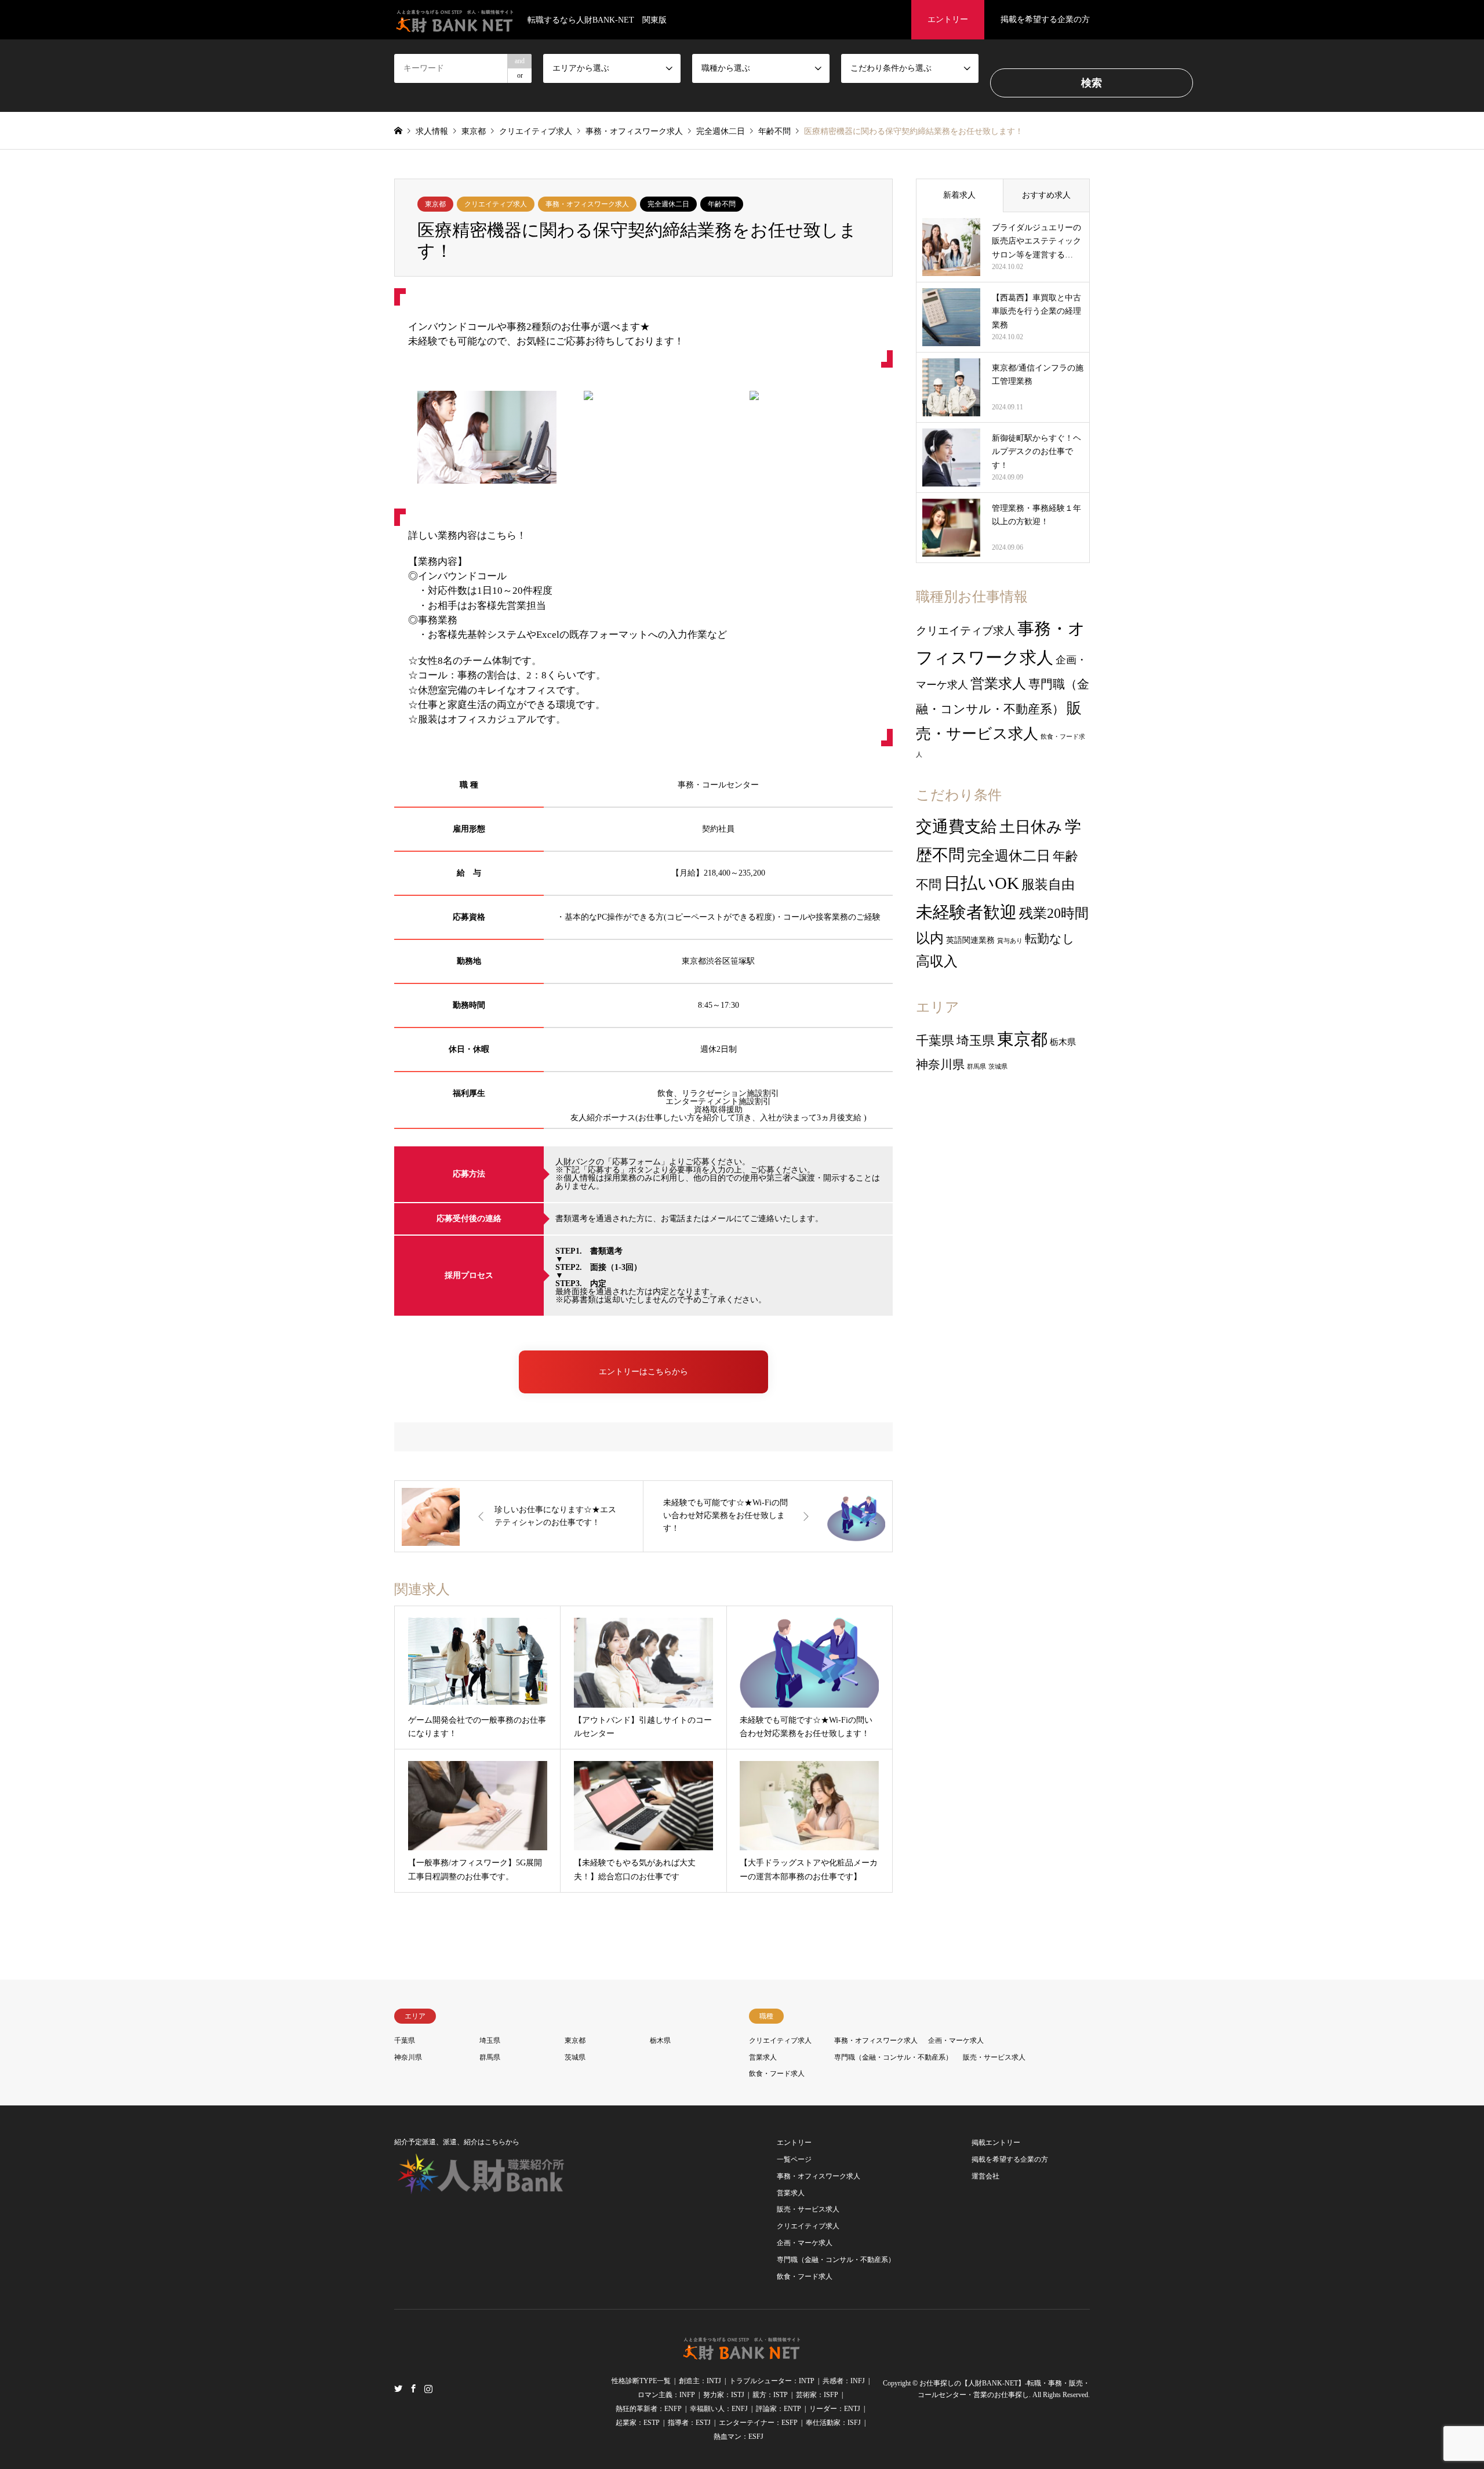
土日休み (1031, 827)
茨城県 (998, 1067)
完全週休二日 (668, 204)
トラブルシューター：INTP (772, 2381)
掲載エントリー (996, 2143)
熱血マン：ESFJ (739, 2437)
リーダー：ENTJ (835, 2409)
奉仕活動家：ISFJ (833, 2423)
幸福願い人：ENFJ (719, 2409)
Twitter (398, 2388)
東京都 (435, 204)
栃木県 (1063, 1042)
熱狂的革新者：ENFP (649, 2409)
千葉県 (935, 1041)
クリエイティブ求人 (496, 204)
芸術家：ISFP (817, 2395)
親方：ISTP (770, 2395)
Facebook (413, 2388)
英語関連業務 (970, 940)
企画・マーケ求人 (956, 2040)
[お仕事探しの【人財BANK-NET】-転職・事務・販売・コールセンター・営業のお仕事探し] (742, 2354)
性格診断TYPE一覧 (641, 2381)
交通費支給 (956, 827)
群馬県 (976, 1067)
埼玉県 (976, 1041)
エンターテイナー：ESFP (758, 2423)
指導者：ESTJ (689, 2423)
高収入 (937, 961)
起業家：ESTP (638, 2423)
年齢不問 (722, 204)
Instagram (428, 2388)
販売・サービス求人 (994, 2057)
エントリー (948, 19)
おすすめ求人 (1046, 195)
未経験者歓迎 (966, 912)
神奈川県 (940, 1065)
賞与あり (1010, 941)
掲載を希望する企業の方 (1045, 19)
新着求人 (959, 195)
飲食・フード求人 (777, 2074)
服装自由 (1048, 884)
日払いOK (981, 883)
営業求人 (998, 684)
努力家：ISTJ (724, 2395)
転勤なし (1050, 939)
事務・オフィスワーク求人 (587, 204)
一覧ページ (794, 2159)
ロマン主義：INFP (666, 2395)
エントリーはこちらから (643, 1372)
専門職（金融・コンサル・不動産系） (893, 2057)
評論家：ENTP (779, 2409)
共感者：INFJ (844, 2381)
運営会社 (985, 2176)
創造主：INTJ (700, 2381)
